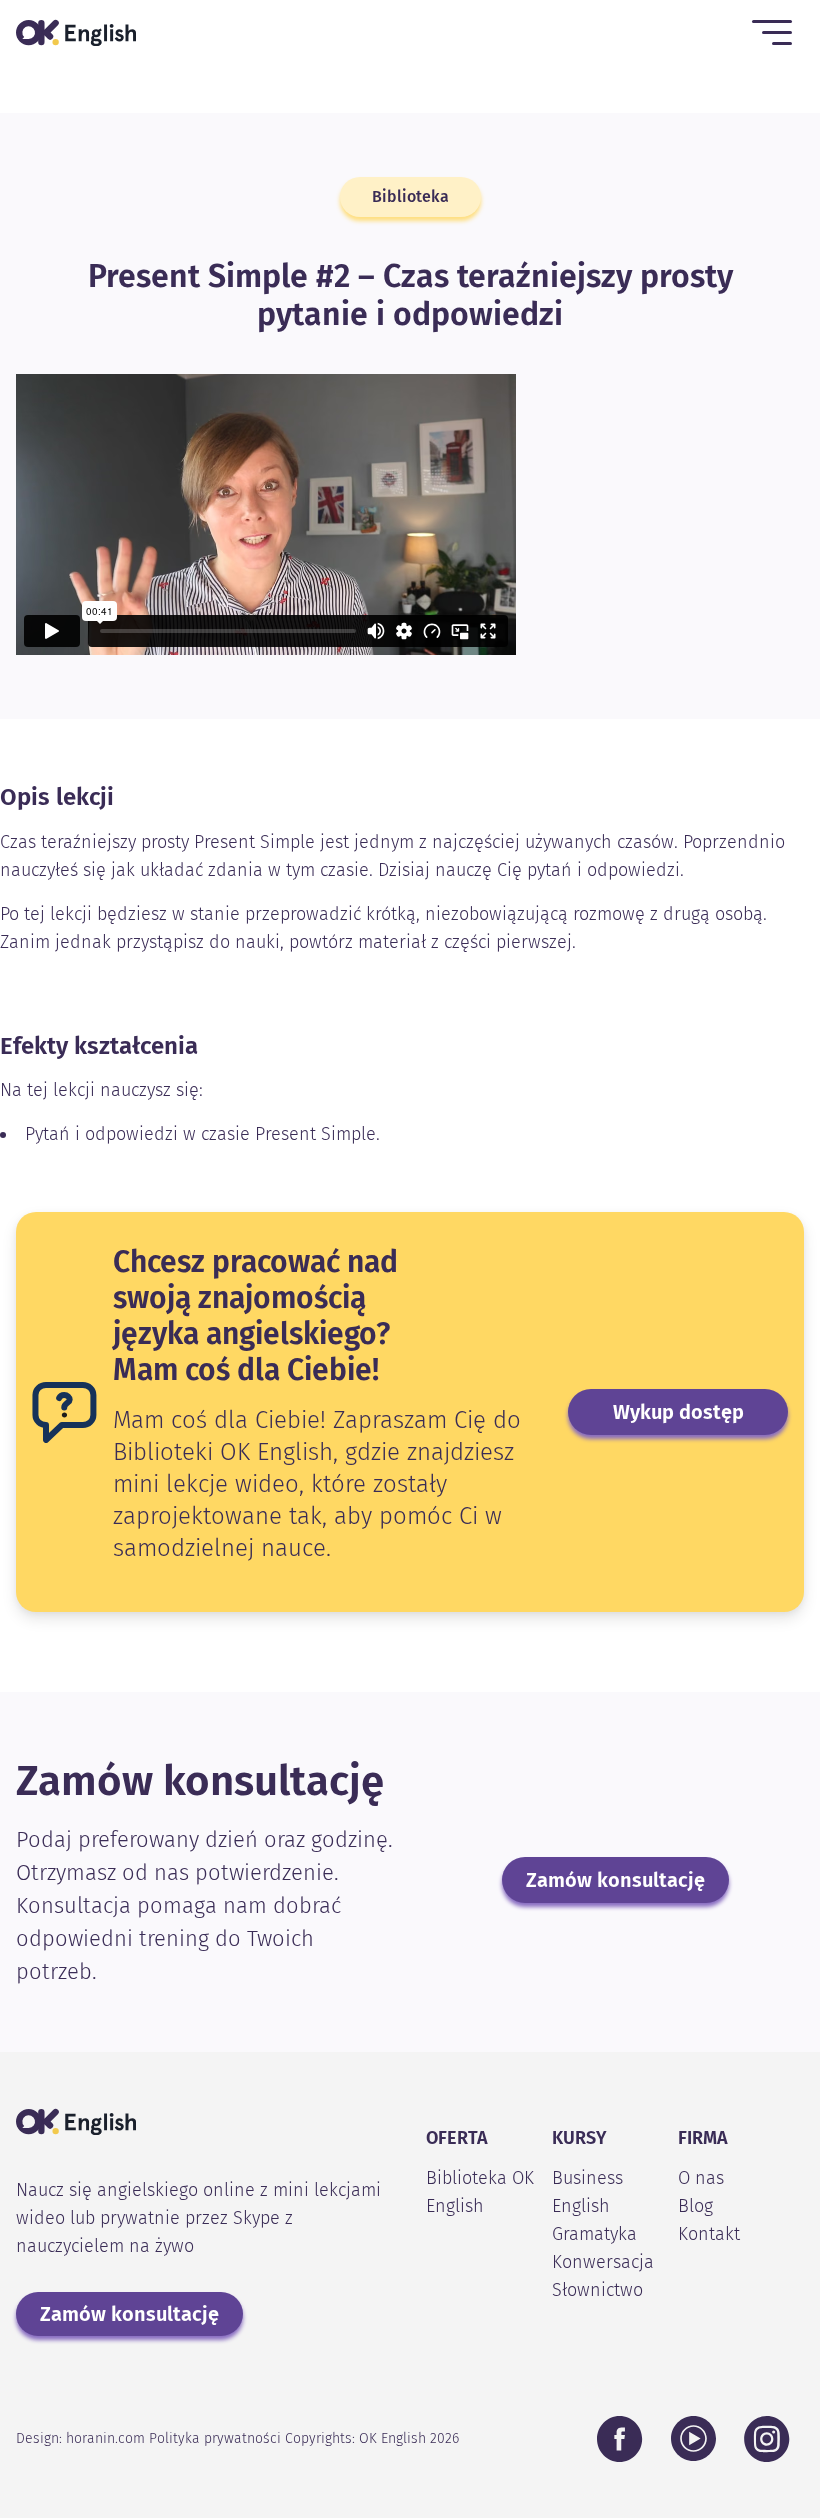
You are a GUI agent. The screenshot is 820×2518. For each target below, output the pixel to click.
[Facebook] (620, 2439)
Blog (695, 2206)
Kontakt (709, 2234)
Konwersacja (603, 2262)
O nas (701, 2178)
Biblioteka (410, 196)
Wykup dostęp (678, 1412)
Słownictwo (597, 2290)
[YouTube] (693, 2438)
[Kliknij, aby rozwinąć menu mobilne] (772, 32)
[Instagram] (767, 2439)
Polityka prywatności (215, 2438)
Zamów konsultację (615, 1880)
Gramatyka (594, 2234)
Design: (80, 2438)
